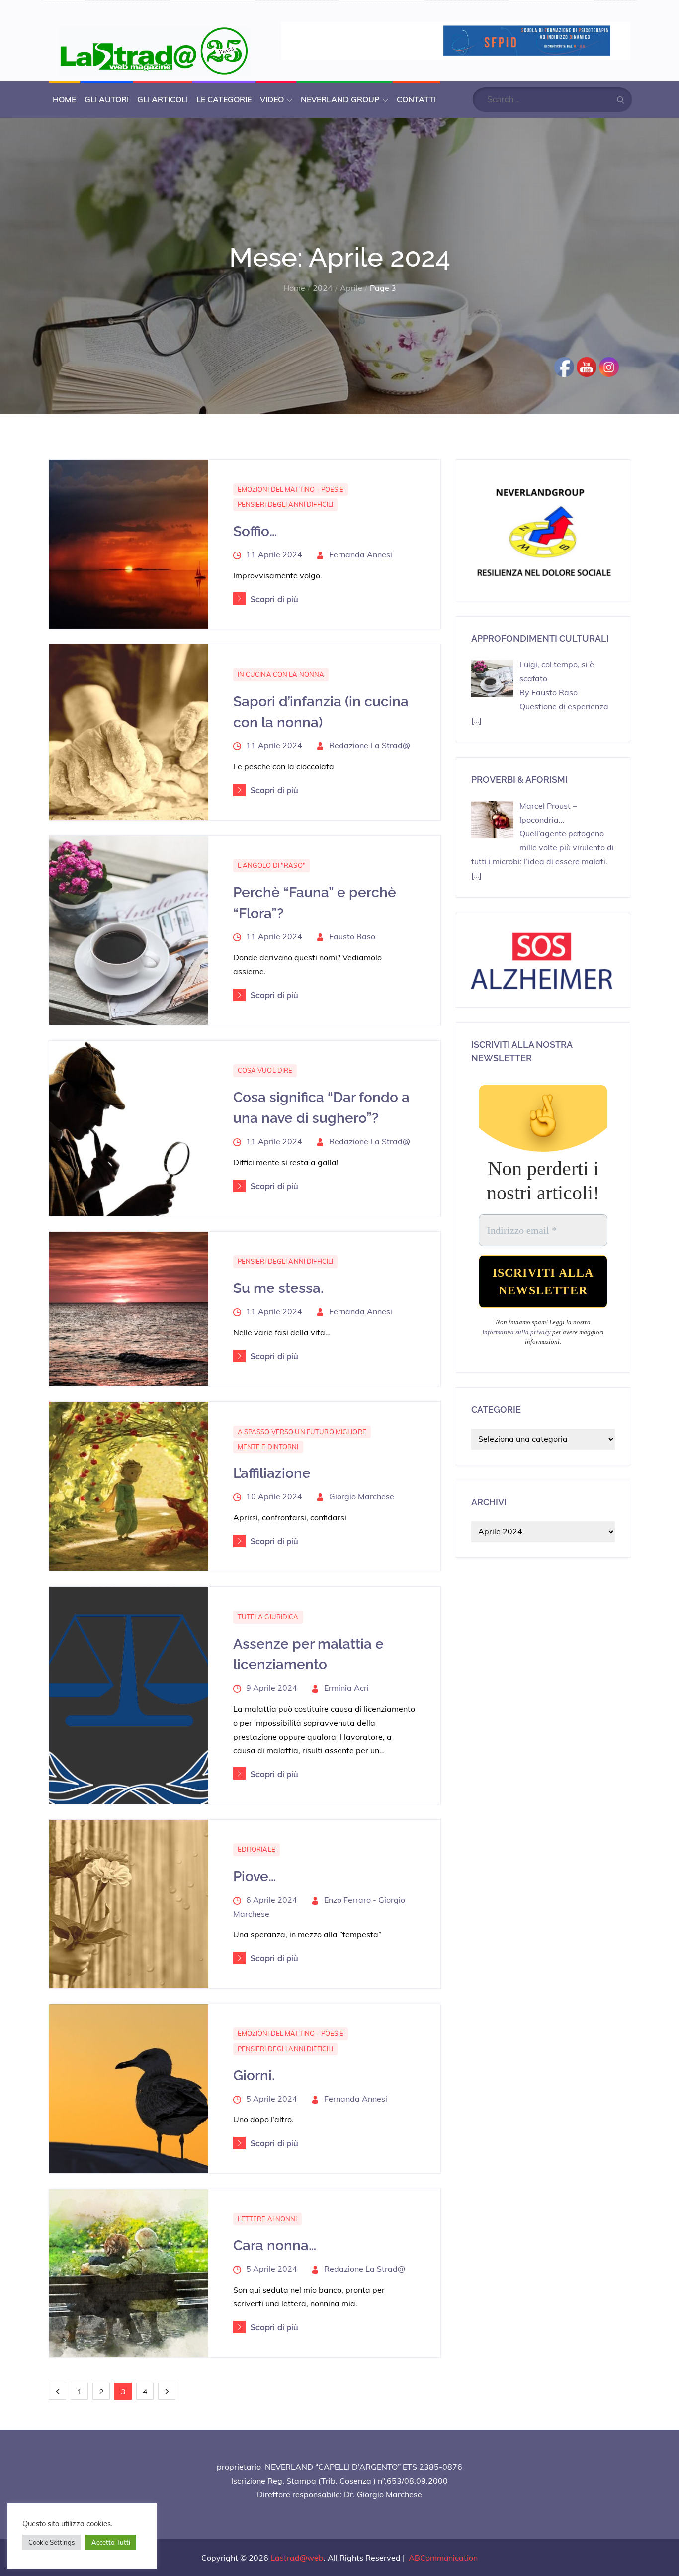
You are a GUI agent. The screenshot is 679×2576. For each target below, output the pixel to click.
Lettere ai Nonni (267, 2219)
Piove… (255, 1877)
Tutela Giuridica (268, 1617)
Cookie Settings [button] (51, 2542)
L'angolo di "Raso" (272, 865)
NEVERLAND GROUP (340, 99)
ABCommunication (443, 2558)
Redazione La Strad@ (370, 745)
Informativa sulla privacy (516, 1332)
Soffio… (255, 531)
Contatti (416, 99)
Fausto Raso (352, 936)
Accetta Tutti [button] (111, 2542)
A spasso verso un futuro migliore (302, 1432)
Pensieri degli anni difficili (286, 504)
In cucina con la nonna (281, 674)
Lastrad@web (297, 2558)
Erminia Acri (346, 1688)
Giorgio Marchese (362, 1496)
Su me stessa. (278, 1288)
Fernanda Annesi (361, 554)
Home (64, 99)
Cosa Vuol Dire (265, 1070)
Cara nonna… (275, 2246)
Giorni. (254, 2075)
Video (272, 99)
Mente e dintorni (268, 1447)
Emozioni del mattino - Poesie (291, 489)
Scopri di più (275, 599)
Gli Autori (107, 99)
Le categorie (224, 99)
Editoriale (256, 1849)
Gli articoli (163, 99)
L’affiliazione (272, 1473)
